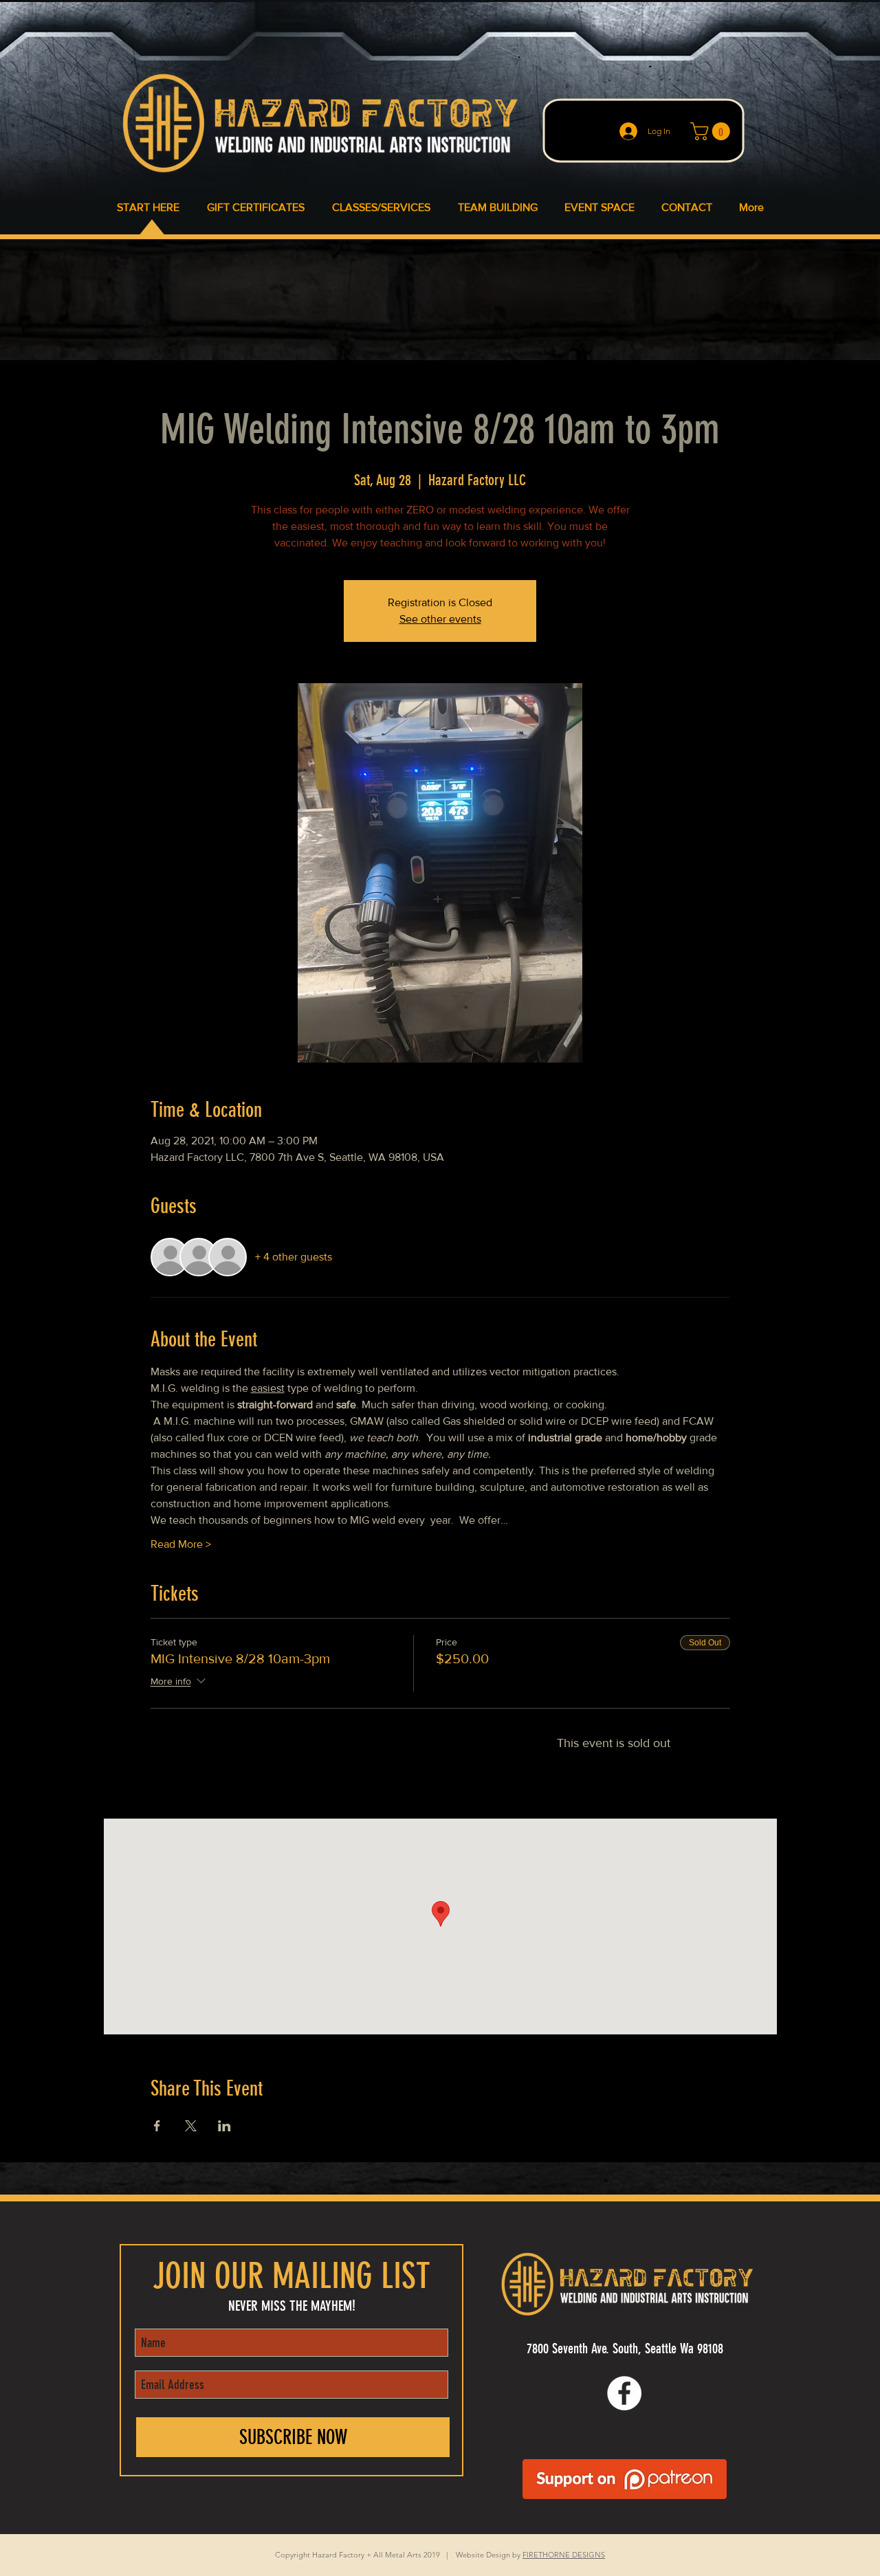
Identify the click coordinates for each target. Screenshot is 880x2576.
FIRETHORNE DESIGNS (564, 2555)
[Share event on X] (191, 2126)
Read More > (181, 1544)
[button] (712, 131)
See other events (440, 619)
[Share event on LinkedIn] (224, 2126)
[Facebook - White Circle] (624, 2393)
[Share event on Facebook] (157, 2126)
